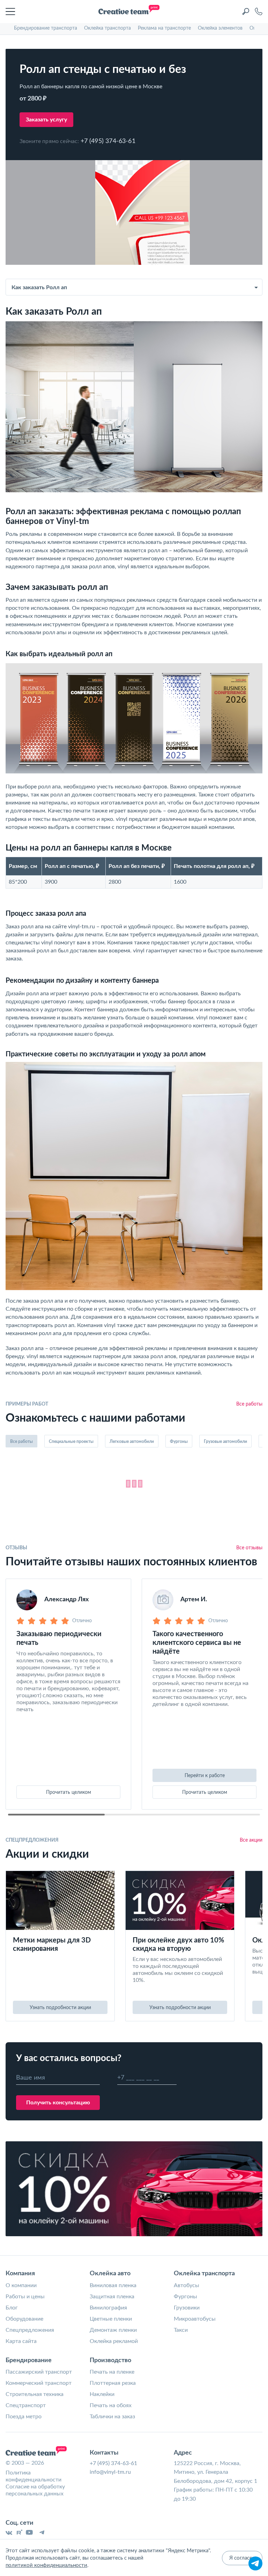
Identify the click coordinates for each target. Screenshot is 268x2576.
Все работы (249, 1404)
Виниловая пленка (113, 2285)
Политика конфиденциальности (33, 2476)
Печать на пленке (112, 2372)
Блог (12, 2308)
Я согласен (242, 2558)
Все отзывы (249, 1548)
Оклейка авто (110, 2274)
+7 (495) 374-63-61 (108, 141)
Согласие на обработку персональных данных (35, 2490)
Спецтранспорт (26, 2405)
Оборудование (24, 2319)
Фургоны (179, 1441)
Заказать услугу (46, 120)
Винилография (108, 2308)
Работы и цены (25, 2297)
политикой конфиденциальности (46, 2565)
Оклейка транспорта (107, 28)
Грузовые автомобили (225, 1441)
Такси (181, 2330)
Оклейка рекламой (114, 2341)
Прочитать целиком (69, 1792)
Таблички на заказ (112, 2417)
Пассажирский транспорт (39, 2372)
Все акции (251, 1840)
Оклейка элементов (220, 28)
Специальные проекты (71, 1441)
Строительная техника (35, 2394)
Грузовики (187, 2308)
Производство (110, 2360)
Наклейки (102, 2394)
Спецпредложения (30, 2330)
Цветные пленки (111, 2319)
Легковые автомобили (132, 1441)
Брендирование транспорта (46, 28)
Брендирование (29, 2360)
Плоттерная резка (113, 2383)
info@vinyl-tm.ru (110, 2472)
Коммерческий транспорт (39, 2383)
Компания (20, 2274)
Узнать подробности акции (60, 2008)
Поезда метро (24, 2417)
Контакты (104, 2453)
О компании (21, 2285)
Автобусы (187, 2285)
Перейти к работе (205, 1776)
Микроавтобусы (195, 2319)
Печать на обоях (111, 2405)
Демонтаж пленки (113, 2330)
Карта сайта (21, 2341)
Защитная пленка (112, 2297)
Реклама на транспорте (164, 28)
